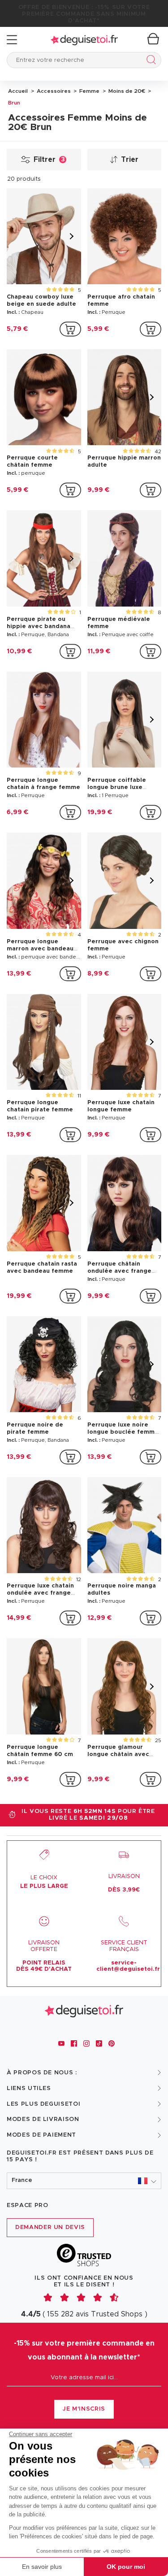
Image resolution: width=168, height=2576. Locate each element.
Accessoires (53, 91)
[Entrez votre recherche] (149, 61)
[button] (84, 2181)
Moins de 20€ (126, 91)
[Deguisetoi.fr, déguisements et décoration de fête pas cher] (84, 40)
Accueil (18, 91)
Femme (89, 91)
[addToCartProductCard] (70, 329)
